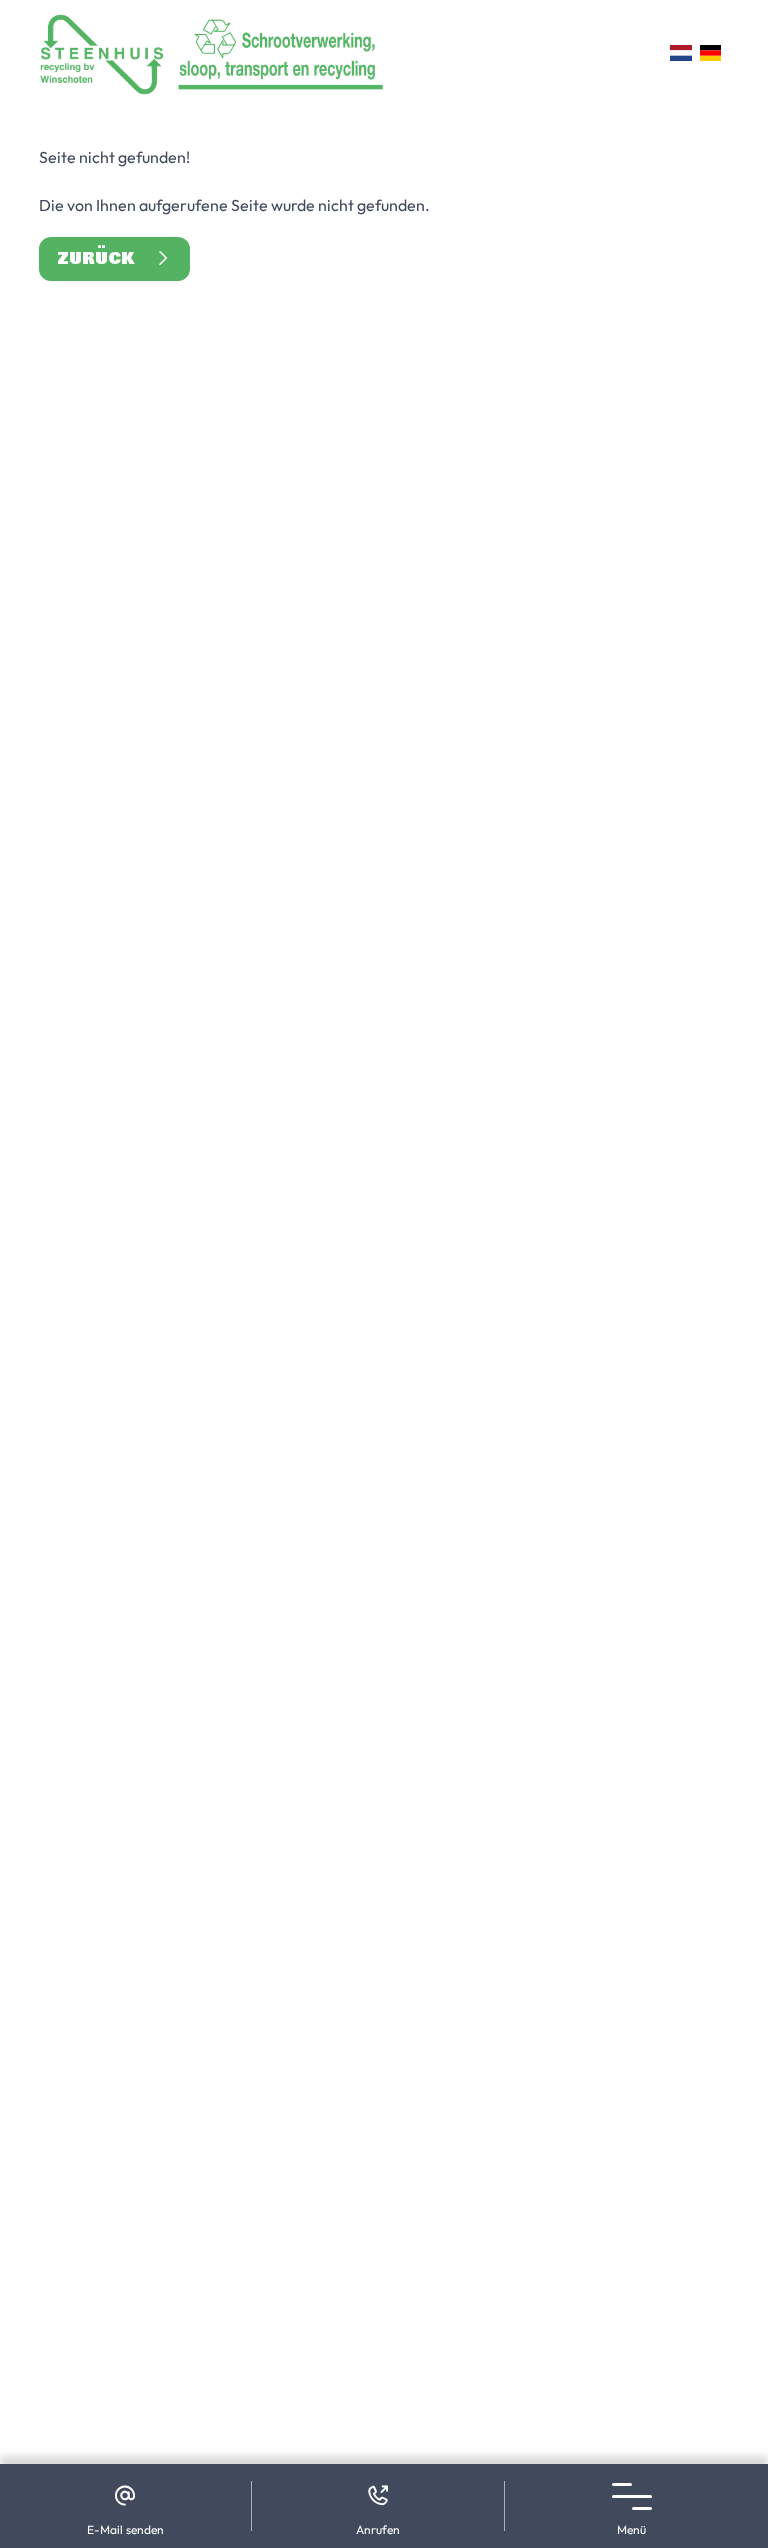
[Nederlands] (680, 53)
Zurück (104, 258)
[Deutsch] (710, 53)
